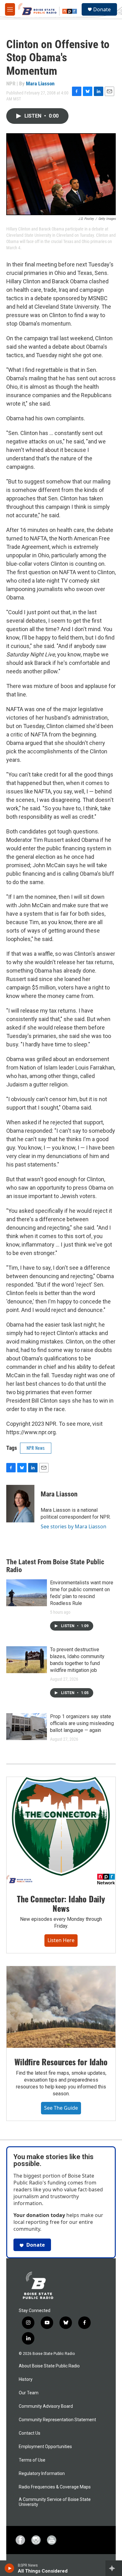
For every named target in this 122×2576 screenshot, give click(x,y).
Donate (102, 9)
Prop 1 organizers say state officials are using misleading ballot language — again (82, 1723)
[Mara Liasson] (20, 1504)
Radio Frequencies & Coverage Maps (55, 2487)
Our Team (29, 2393)
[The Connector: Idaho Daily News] (61, 1831)
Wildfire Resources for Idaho (61, 2062)
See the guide (61, 2108)
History (26, 2379)
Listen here (61, 1940)
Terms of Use (32, 2460)
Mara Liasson (40, 84)
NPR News (36, 1448)
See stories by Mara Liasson (74, 1526)
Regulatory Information (42, 2474)
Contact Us (30, 2433)
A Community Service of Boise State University (55, 2502)
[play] (10, 2568)
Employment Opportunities (45, 2447)
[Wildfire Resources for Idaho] (61, 2007)
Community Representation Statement (57, 2420)
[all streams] (114, 2568)
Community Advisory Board (46, 2406)
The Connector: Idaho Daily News (61, 1903)
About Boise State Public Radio (49, 2366)
